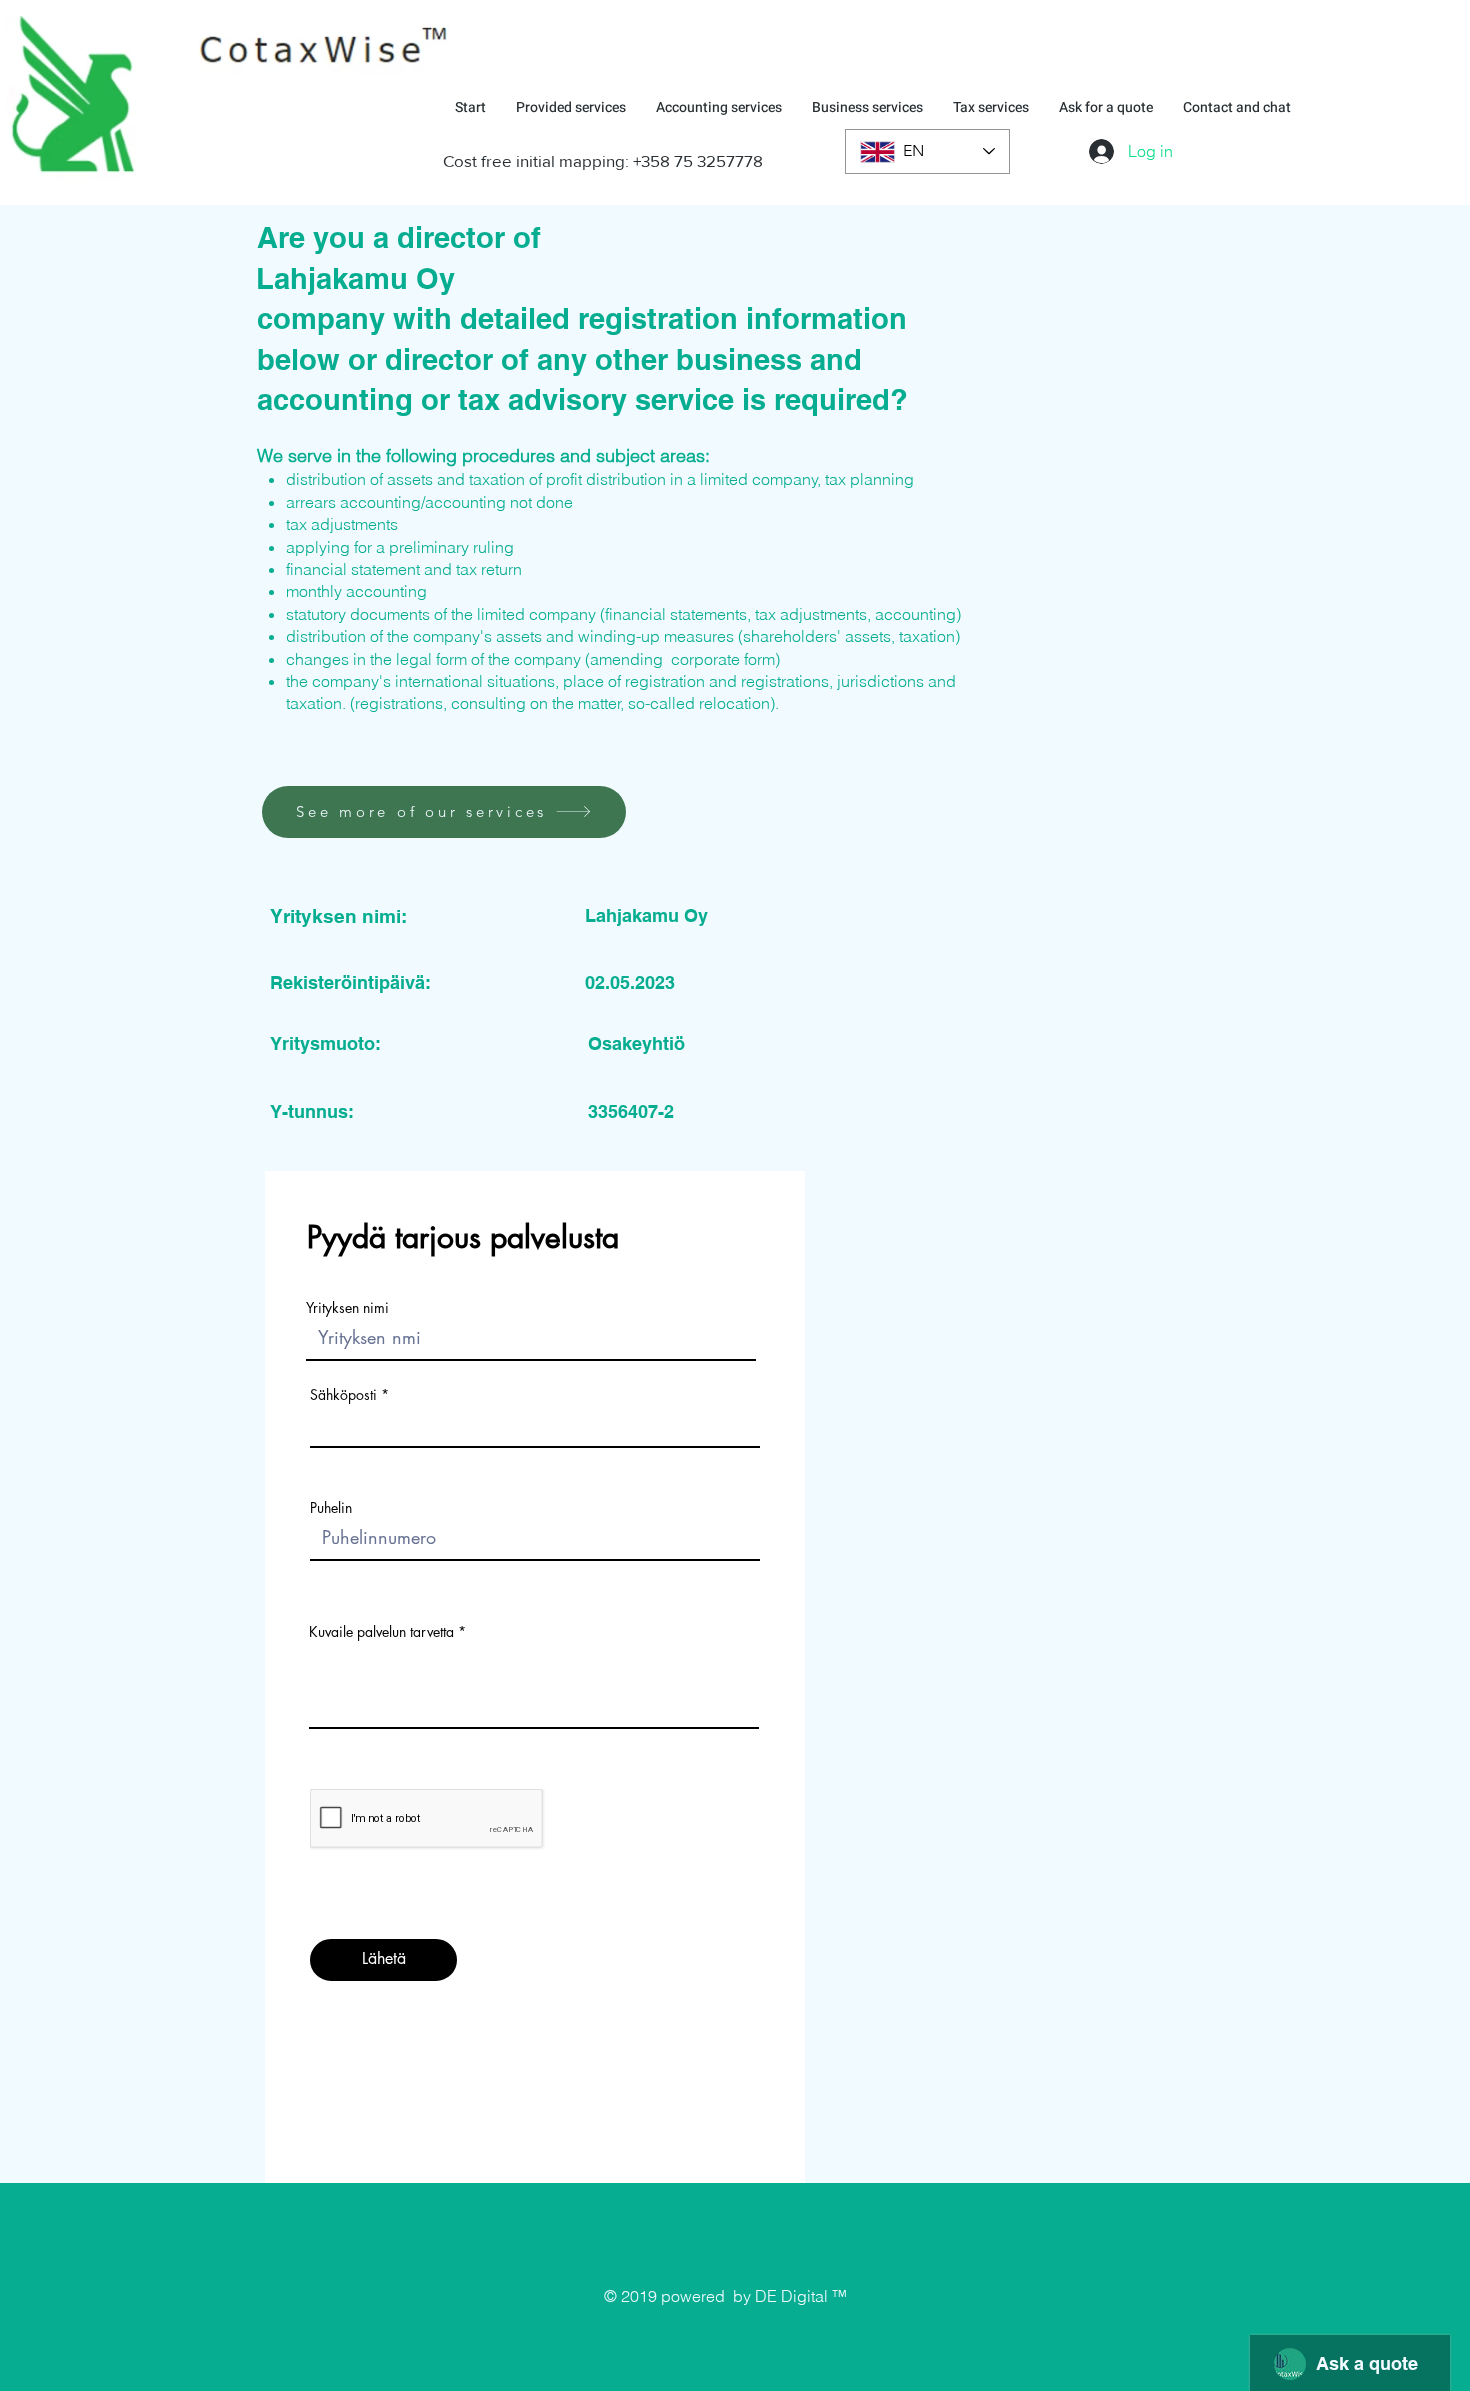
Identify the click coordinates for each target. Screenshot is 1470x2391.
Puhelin (331, 1508)
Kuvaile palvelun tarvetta (381, 1632)
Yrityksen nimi (347, 1308)
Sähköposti (343, 1395)
